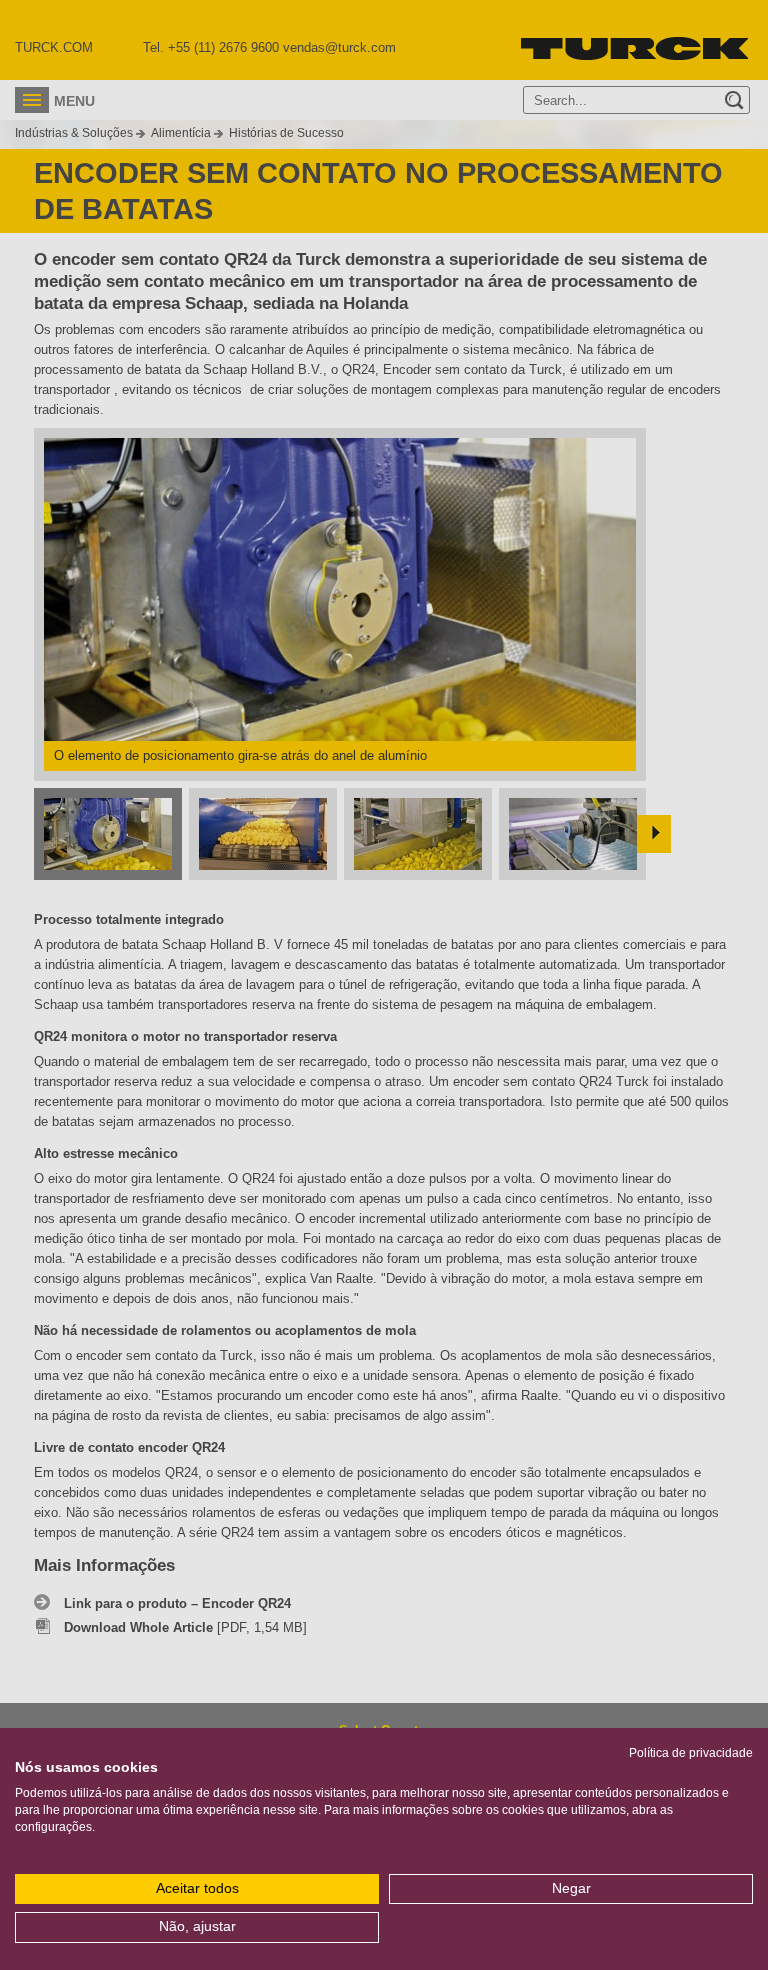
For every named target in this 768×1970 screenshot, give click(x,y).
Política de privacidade (691, 1753)
